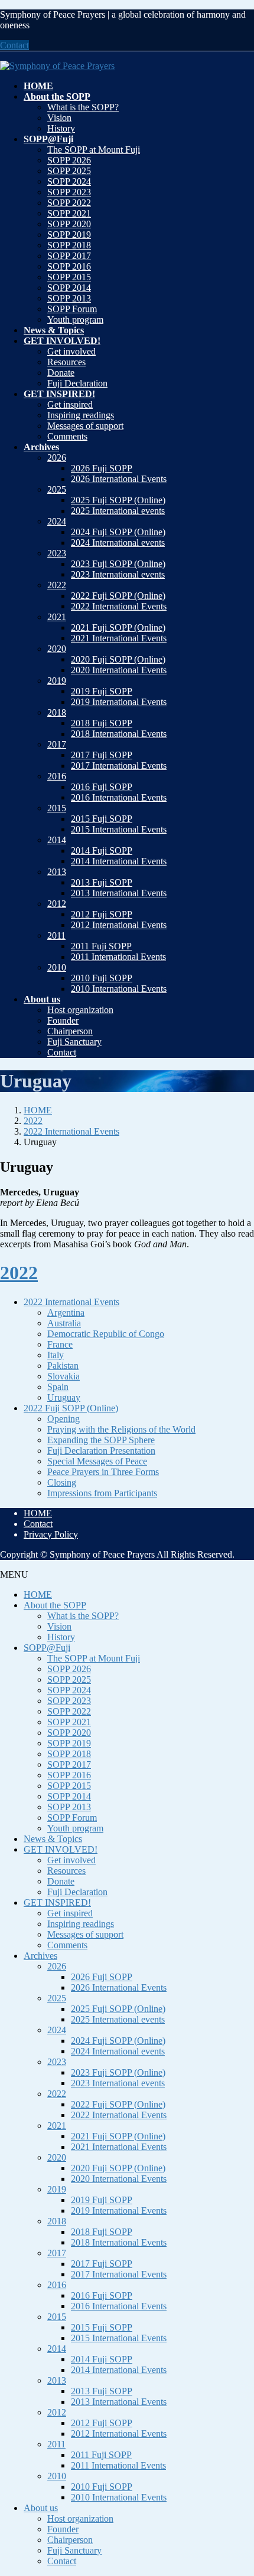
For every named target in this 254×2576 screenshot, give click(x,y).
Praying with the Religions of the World (121, 1429)
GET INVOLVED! (61, 1849)
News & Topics (53, 1839)
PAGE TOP (237, 2487)
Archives (40, 1956)
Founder (63, 1020)
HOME (38, 1513)
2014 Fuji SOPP (102, 851)
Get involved (71, 351)
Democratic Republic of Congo (106, 1334)
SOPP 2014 (69, 288)
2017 (57, 744)
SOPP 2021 (69, 213)
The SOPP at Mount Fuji (94, 150)
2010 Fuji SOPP (102, 978)
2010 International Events (119, 989)
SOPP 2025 (69, 171)
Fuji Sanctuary (74, 1042)
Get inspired (70, 404)
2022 (57, 585)
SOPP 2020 (69, 224)
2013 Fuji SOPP (102, 882)
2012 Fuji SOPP (102, 914)
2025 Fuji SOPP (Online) (118, 500)
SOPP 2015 (69, 277)
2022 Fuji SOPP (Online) (118, 596)
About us (41, 2508)
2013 (57, 872)
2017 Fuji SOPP (102, 755)
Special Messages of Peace (97, 1461)
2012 (57, 904)
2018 (57, 712)
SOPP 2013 (69, 298)
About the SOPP (55, 1605)
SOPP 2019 (69, 235)
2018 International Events (119, 734)
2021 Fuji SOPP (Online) (118, 627)
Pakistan (63, 1366)
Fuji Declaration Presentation (101, 1451)
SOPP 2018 (69, 245)
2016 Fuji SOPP (102, 787)
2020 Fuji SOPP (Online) (118, 659)
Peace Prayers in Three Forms (103, 1472)
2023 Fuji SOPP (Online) (118, 564)
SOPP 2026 (69, 160)
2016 (57, 776)
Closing (62, 1482)
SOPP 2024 (69, 181)
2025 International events (118, 511)
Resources (66, 362)
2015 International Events (119, 829)
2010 (57, 967)
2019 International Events (119, 702)
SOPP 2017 (69, 256)
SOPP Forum (72, 309)
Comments (67, 436)
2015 (57, 808)
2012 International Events (119, 925)
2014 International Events (119, 861)
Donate (61, 373)
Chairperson (70, 1031)
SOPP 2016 (69, 266)
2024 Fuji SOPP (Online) (118, 532)
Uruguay (64, 1397)
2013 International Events (119, 893)
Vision (59, 118)
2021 (57, 617)
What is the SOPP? (83, 107)
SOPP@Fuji (47, 1648)
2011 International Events (118, 957)
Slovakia (63, 1376)
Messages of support (85, 426)
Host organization (80, 1010)
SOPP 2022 (69, 203)
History (61, 128)
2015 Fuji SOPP (102, 819)
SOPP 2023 (69, 192)
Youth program (75, 319)
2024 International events (118, 543)
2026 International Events (119, 479)
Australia (64, 1323)
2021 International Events (119, 638)
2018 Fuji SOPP (102, 723)
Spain (58, 1387)
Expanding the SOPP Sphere (101, 1440)
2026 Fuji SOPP (102, 468)
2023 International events (118, 574)
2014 (57, 840)
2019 (57, 681)
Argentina (66, 1312)
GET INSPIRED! (57, 1902)
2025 (57, 489)
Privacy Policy (51, 1534)
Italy (56, 1355)
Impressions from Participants (102, 1493)
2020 (57, 649)
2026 (57, 458)
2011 (56, 935)
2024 (57, 521)
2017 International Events (119, 766)
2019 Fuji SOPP (102, 691)
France (60, 1344)
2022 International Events (119, 606)
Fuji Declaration (77, 383)
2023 (57, 553)
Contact (14, 45)
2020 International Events (119, 670)
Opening (63, 1419)
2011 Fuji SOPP (101, 946)
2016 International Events (119, 797)
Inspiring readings (81, 415)
